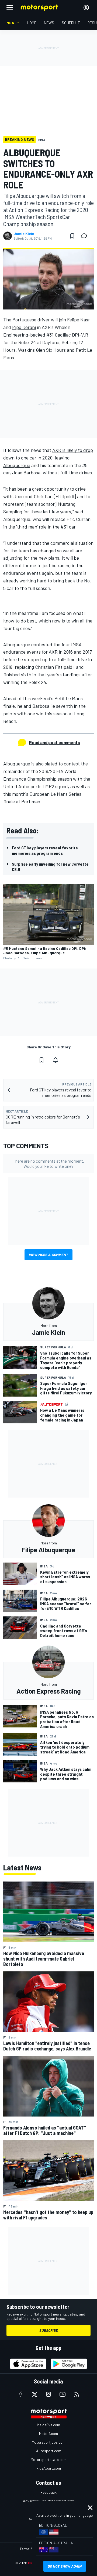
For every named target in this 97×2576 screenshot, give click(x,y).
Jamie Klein (24, 234)
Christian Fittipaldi (54, 667)
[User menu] (86, 8)
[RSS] (77, 2394)
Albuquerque (17, 465)
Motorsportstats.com (49, 2459)
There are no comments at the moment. (48, 1163)
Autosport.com (49, 2451)
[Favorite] (72, 236)
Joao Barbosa (26, 472)
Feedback (49, 2492)
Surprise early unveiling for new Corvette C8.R (50, 867)
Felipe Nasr (79, 319)
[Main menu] (10, 8)
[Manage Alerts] (56, 1060)
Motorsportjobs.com (49, 2442)
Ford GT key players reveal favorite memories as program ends (45, 850)
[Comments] (86, 236)
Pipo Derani (24, 327)
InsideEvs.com (48, 2425)
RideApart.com (49, 2468)
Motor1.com (48, 2433)
